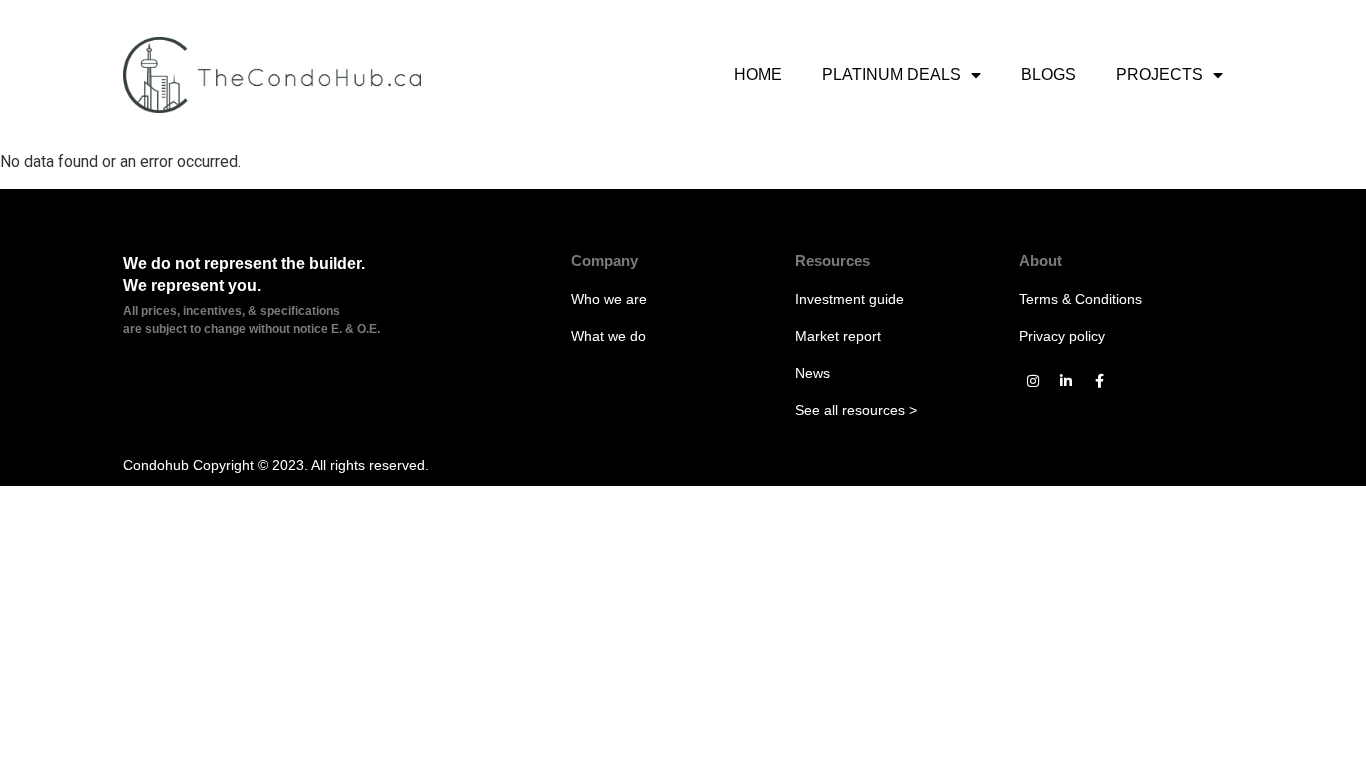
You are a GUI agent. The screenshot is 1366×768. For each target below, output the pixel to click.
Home (758, 74)
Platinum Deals (891, 74)
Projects (1159, 74)
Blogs (1048, 74)
